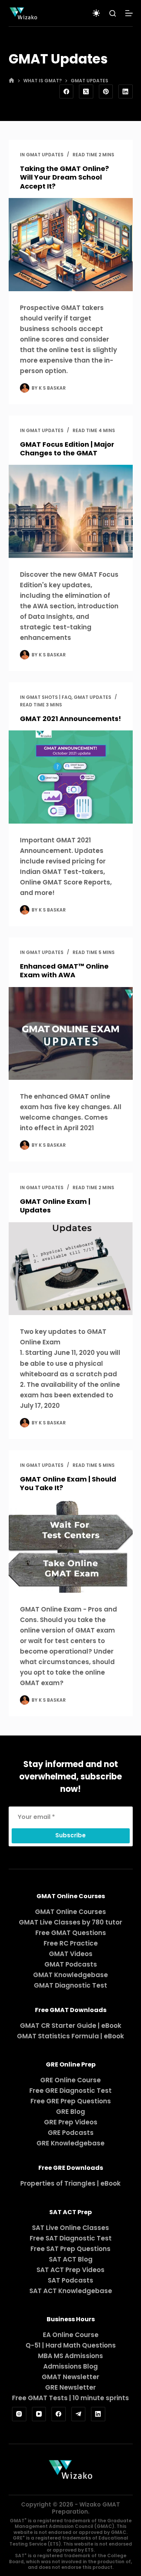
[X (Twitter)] (86, 92)
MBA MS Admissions (70, 2356)
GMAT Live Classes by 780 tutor (70, 1922)
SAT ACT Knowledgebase (71, 2291)
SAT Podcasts (70, 2280)
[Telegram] (79, 2414)
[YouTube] (39, 2414)
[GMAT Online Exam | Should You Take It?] (71, 1546)
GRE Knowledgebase (70, 2143)
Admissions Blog (70, 2366)
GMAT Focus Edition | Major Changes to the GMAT (67, 449)
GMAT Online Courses (70, 1912)
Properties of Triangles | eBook (70, 2183)
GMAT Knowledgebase (70, 1975)
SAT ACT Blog (71, 2259)
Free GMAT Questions (71, 1933)
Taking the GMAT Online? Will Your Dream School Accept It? (64, 177)
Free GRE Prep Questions (71, 2101)
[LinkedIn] (126, 92)
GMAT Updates (45, 155)
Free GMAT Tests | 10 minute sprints (70, 2398)
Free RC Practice (71, 1943)
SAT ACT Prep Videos (70, 2270)
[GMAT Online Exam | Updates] (71, 1269)
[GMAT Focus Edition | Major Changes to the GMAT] (71, 511)
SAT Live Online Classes (70, 2228)
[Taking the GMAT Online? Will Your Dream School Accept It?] (71, 245)
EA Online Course (71, 2335)
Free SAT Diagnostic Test (71, 2238)
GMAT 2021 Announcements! (70, 719)
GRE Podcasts (71, 2133)
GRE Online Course (70, 2080)
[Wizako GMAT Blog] (23, 13)
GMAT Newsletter (70, 2377)
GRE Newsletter (70, 2387)
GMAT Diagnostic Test (70, 1985)
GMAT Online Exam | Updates (55, 1206)
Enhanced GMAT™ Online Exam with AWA (64, 971)
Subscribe (70, 1835)
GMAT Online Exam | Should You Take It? (68, 1483)
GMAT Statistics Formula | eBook (70, 2036)
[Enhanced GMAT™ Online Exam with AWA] (71, 1034)
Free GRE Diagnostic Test (70, 2091)
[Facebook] (67, 92)
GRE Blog (70, 2112)
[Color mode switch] (96, 13)
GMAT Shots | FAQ (49, 697)
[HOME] (11, 81)
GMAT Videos (71, 1954)
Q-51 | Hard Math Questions (71, 2345)
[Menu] (129, 13)
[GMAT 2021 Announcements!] (71, 777)
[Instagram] (19, 2414)
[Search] (113, 13)
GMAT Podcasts (71, 1964)
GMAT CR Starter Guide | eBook (71, 2026)
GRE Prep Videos (71, 2122)
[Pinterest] (106, 92)
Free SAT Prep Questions (70, 2249)
